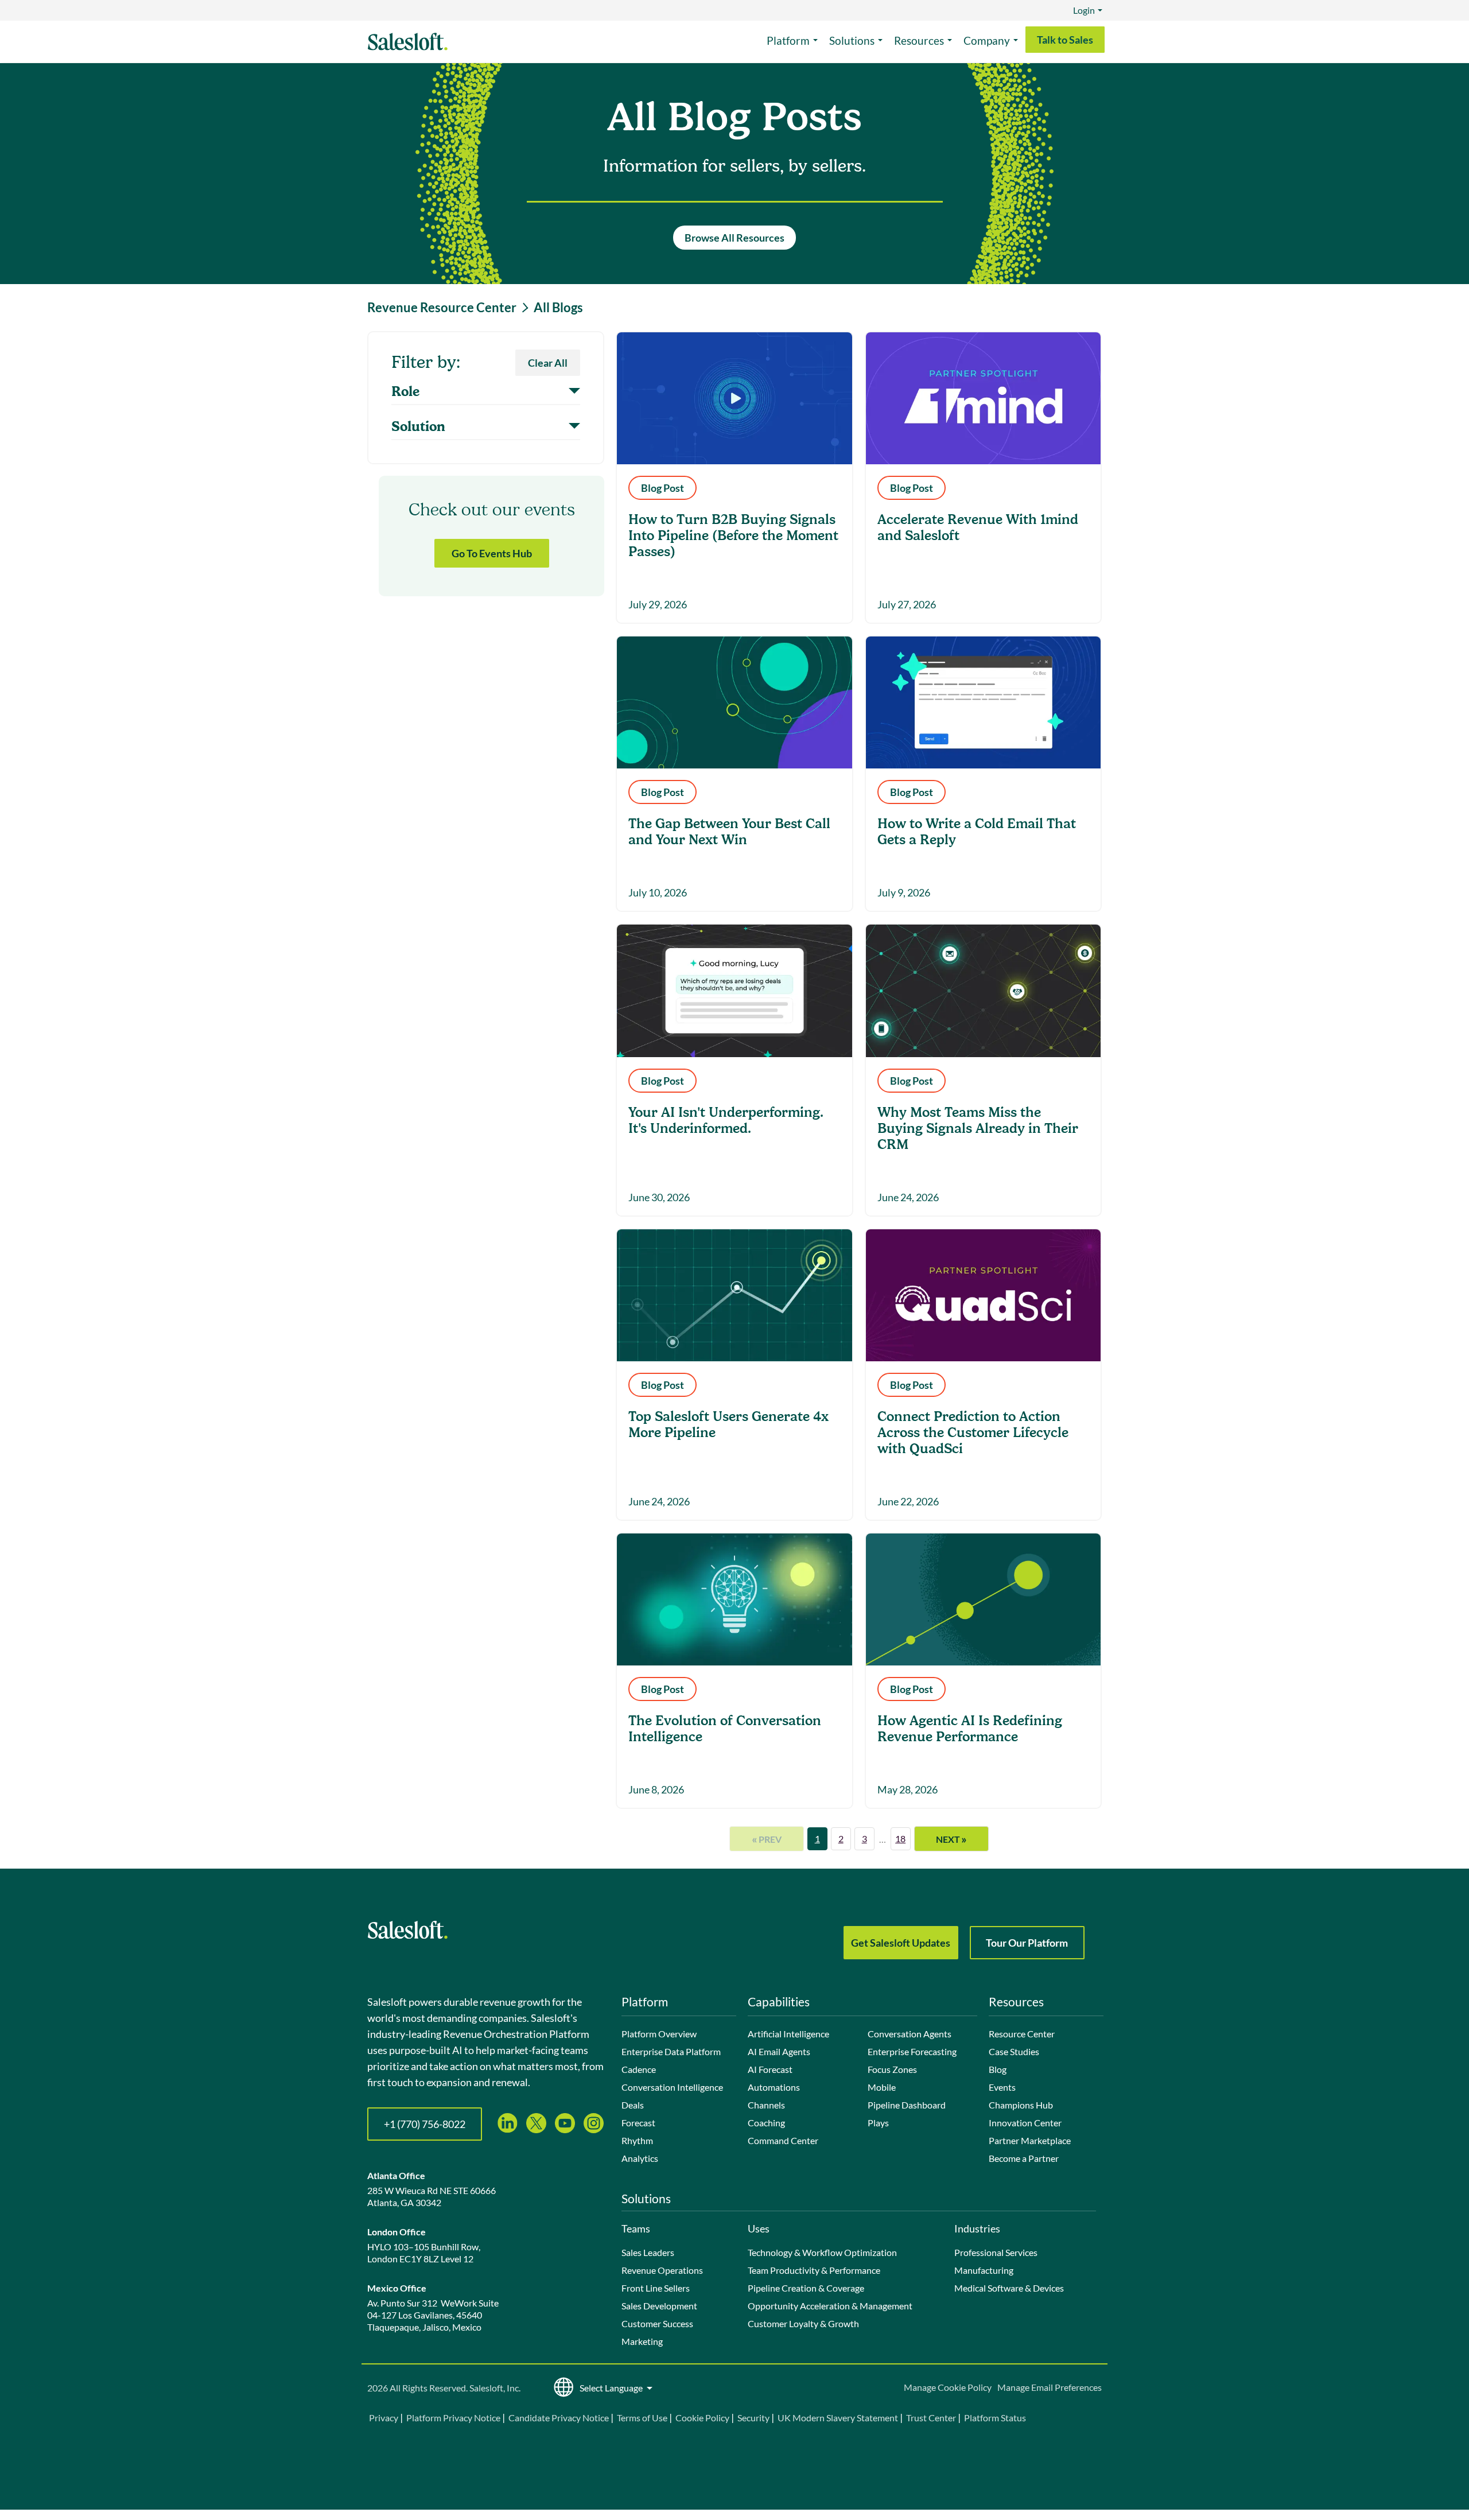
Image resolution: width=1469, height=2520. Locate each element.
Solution (418, 427)
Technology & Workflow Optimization (822, 2252)
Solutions (852, 40)
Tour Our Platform (1027, 1943)
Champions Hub (1021, 2105)
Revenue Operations (662, 2270)
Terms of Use (642, 2418)
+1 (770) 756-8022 (425, 2124)
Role (405, 392)
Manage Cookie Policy (948, 2387)
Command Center (783, 2140)
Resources (919, 40)
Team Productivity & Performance (814, 2270)
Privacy (384, 2418)
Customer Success (657, 2323)
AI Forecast (770, 2069)
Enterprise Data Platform (671, 2051)
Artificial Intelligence (788, 2034)
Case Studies (1014, 2051)
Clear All (548, 363)
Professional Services (996, 2252)
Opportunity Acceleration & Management (830, 2306)
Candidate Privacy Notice (559, 2418)
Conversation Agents (910, 2034)
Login (1084, 10)
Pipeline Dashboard (907, 2105)
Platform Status (995, 2418)
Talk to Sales (1065, 40)
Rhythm (637, 2140)
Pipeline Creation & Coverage (806, 2288)
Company (987, 40)
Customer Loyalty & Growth (803, 2323)
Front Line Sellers (656, 2288)
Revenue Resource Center (442, 308)
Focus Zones (892, 2069)
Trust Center (931, 2418)
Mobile (882, 2087)
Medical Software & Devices (1009, 2288)
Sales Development (659, 2306)
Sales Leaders (648, 2252)
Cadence (639, 2069)
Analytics (640, 2158)
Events (1002, 2087)
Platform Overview (659, 2034)
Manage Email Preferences (1050, 2387)
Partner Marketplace (1030, 2140)
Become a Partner (1024, 2158)
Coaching (766, 2123)
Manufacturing (984, 2270)
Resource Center (1022, 2034)
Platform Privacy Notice (453, 2418)
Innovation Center (1025, 2123)
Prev (767, 1839)
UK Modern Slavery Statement (838, 2418)
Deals (633, 2105)
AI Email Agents (779, 2051)
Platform (788, 40)
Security (753, 2418)
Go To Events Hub (492, 553)
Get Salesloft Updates (901, 1943)
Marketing (642, 2341)
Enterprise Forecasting (912, 2051)
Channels (766, 2105)
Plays (878, 2123)
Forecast (638, 2123)
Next (951, 1839)
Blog (998, 2069)
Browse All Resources (734, 238)
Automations (774, 2087)
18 (900, 1838)
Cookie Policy (702, 2418)
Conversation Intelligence (672, 2087)
